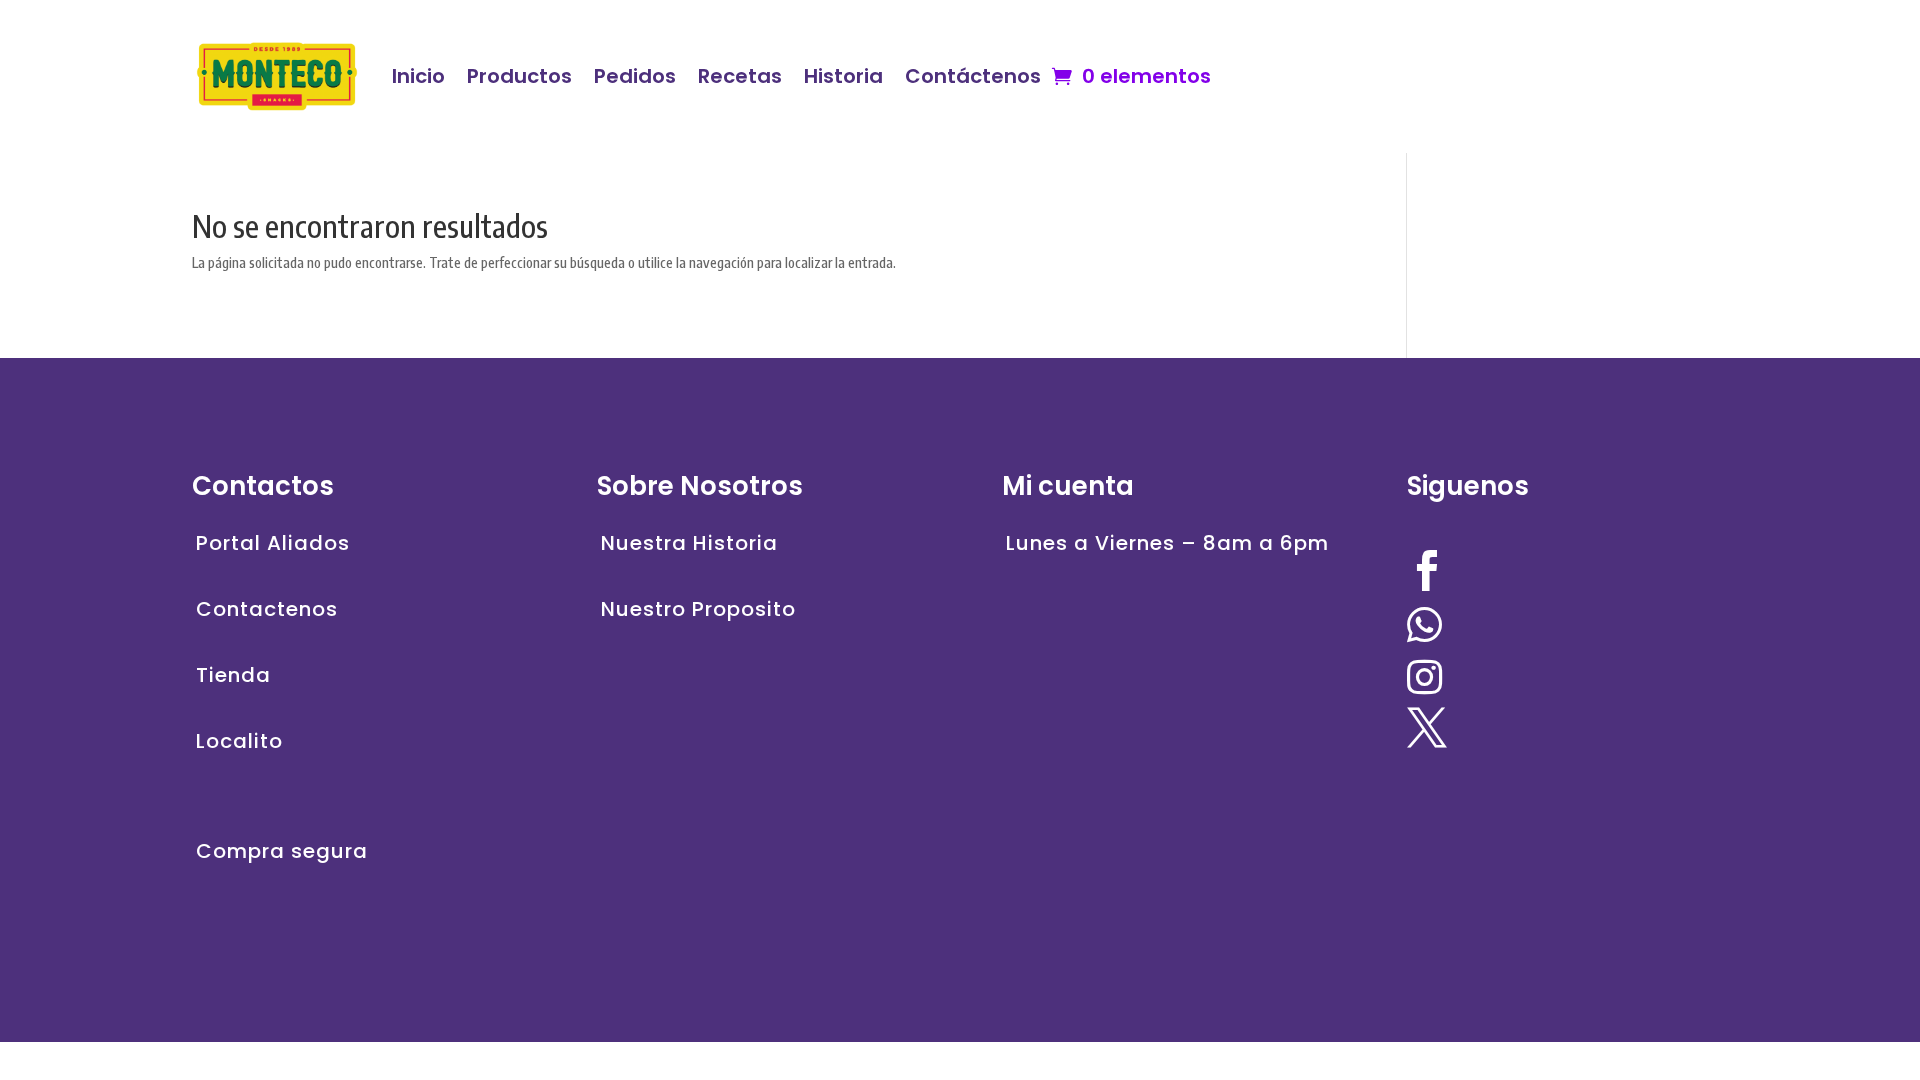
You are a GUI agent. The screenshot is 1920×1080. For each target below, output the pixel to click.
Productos (519, 76)
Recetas (740, 76)
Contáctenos (973, 76)
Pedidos (635, 76)
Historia (843, 76)
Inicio (418, 76)
